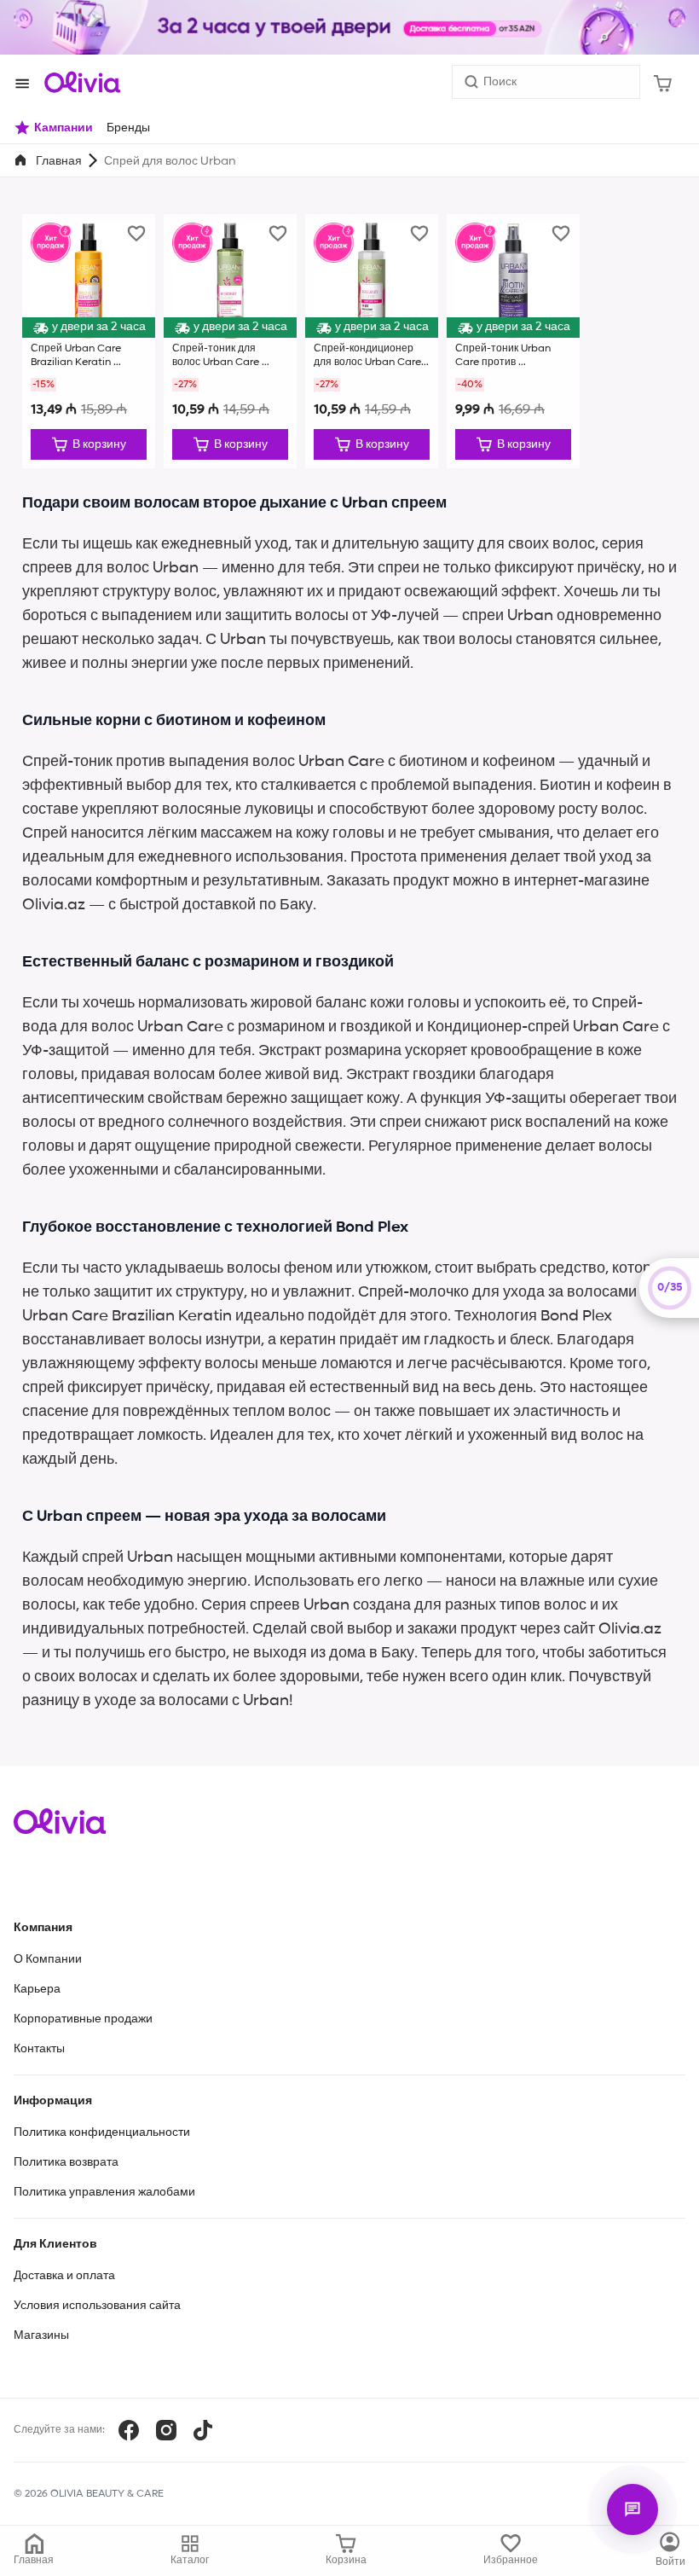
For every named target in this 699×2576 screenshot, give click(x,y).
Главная (59, 161)
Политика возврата (66, 2162)
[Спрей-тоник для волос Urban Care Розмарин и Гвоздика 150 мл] (230, 341)
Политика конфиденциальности (102, 2132)
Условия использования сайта (97, 2306)
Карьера (37, 1989)
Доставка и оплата (64, 2276)
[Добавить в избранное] (136, 233)
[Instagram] (166, 2430)
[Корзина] (663, 82)
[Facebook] (129, 2430)
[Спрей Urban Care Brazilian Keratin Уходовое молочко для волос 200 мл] (89, 341)
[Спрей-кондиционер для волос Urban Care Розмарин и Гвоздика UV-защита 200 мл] (372, 341)
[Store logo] (82, 82)
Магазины (41, 2335)
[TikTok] (203, 2430)
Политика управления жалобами (104, 2192)
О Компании (48, 1959)
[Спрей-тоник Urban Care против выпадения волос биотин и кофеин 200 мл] (513, 341)
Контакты (39, 2049)
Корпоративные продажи (83, 2019)
